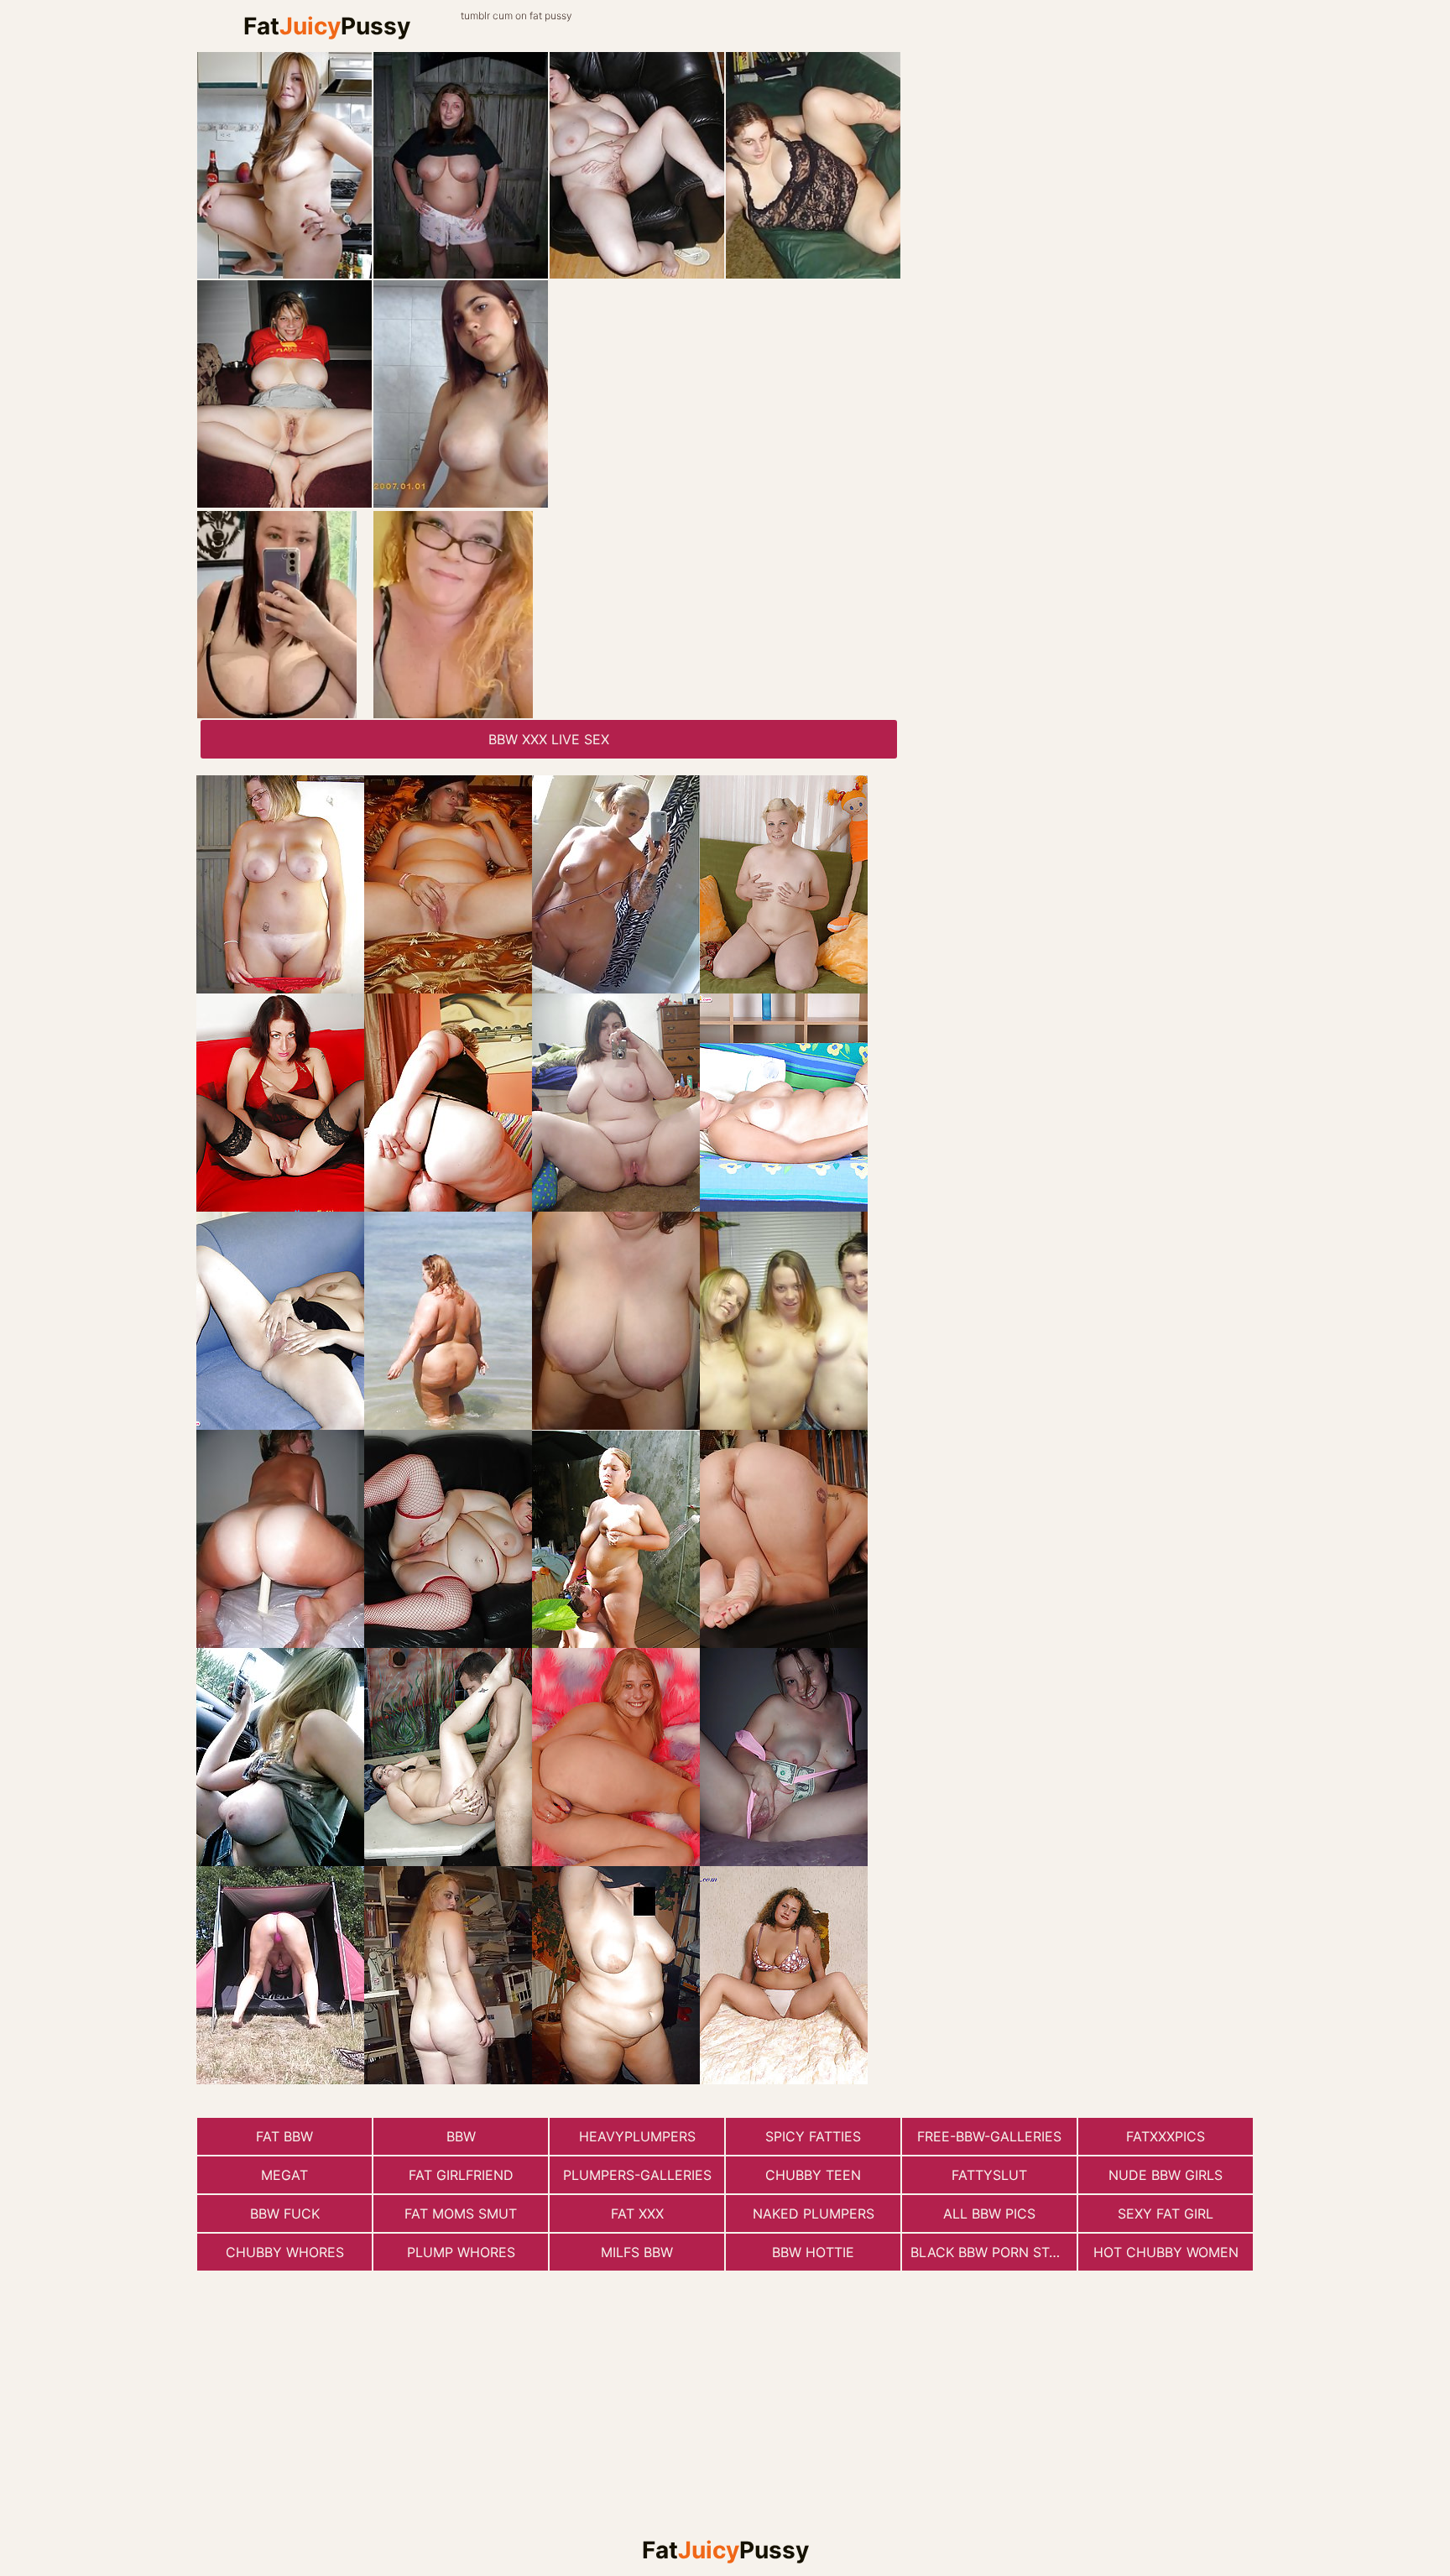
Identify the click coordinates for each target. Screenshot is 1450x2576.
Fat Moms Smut (461, 2214)
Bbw (461, 2136)
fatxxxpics (1166, 2136)
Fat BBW (284, 2136)
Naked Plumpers (814, 2214)
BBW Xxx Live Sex (549, 739)
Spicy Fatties (813, 2136)
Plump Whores (461, 2252)
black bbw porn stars (993, 2252)
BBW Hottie (813, 2252)
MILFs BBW (637, 2252)
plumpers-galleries (637, 2175)
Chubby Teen (813, 2175)
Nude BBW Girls (1166, 2175)
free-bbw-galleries (989, 2136)
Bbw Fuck (285, 2214)
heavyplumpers (637, 2136)
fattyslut (989, 2175)
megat (284, 2175)
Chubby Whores (285, 2252)
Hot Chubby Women (1166, 2252)
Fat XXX (637, 2214)
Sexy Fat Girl (1166, 2214)
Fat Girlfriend (461, 2175)
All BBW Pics (989, 2214)
